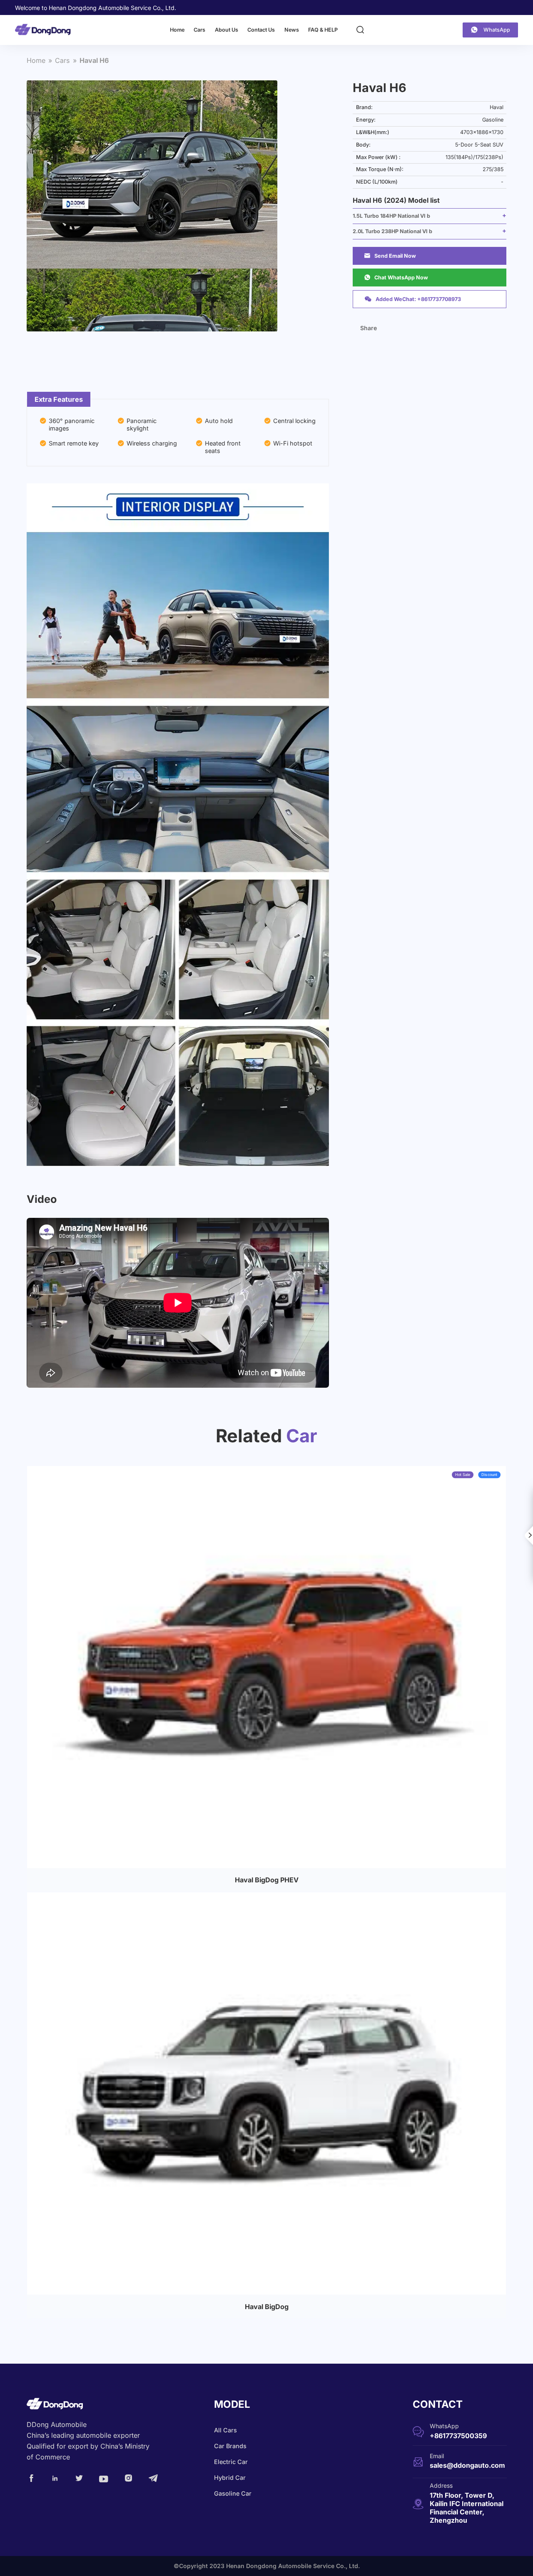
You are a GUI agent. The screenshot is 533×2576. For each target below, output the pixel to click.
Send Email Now (390, 256)
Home (177, 30)
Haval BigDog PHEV (267, 1880)
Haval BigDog (267, 2307)
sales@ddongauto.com (467, 2465)
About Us (227, 30)
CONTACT (438, 2404)
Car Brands (230, 2446)
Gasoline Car (233, 2493)
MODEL (232, 2404)
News (292, 30)
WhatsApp (497, 30)
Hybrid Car (230, 2478)
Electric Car (231, 2462)
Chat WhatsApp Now (396, 277)
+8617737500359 (458, 2436)
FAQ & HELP (323, 30)
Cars (199, 30)
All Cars (225, 2430)
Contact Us (261, 30)
